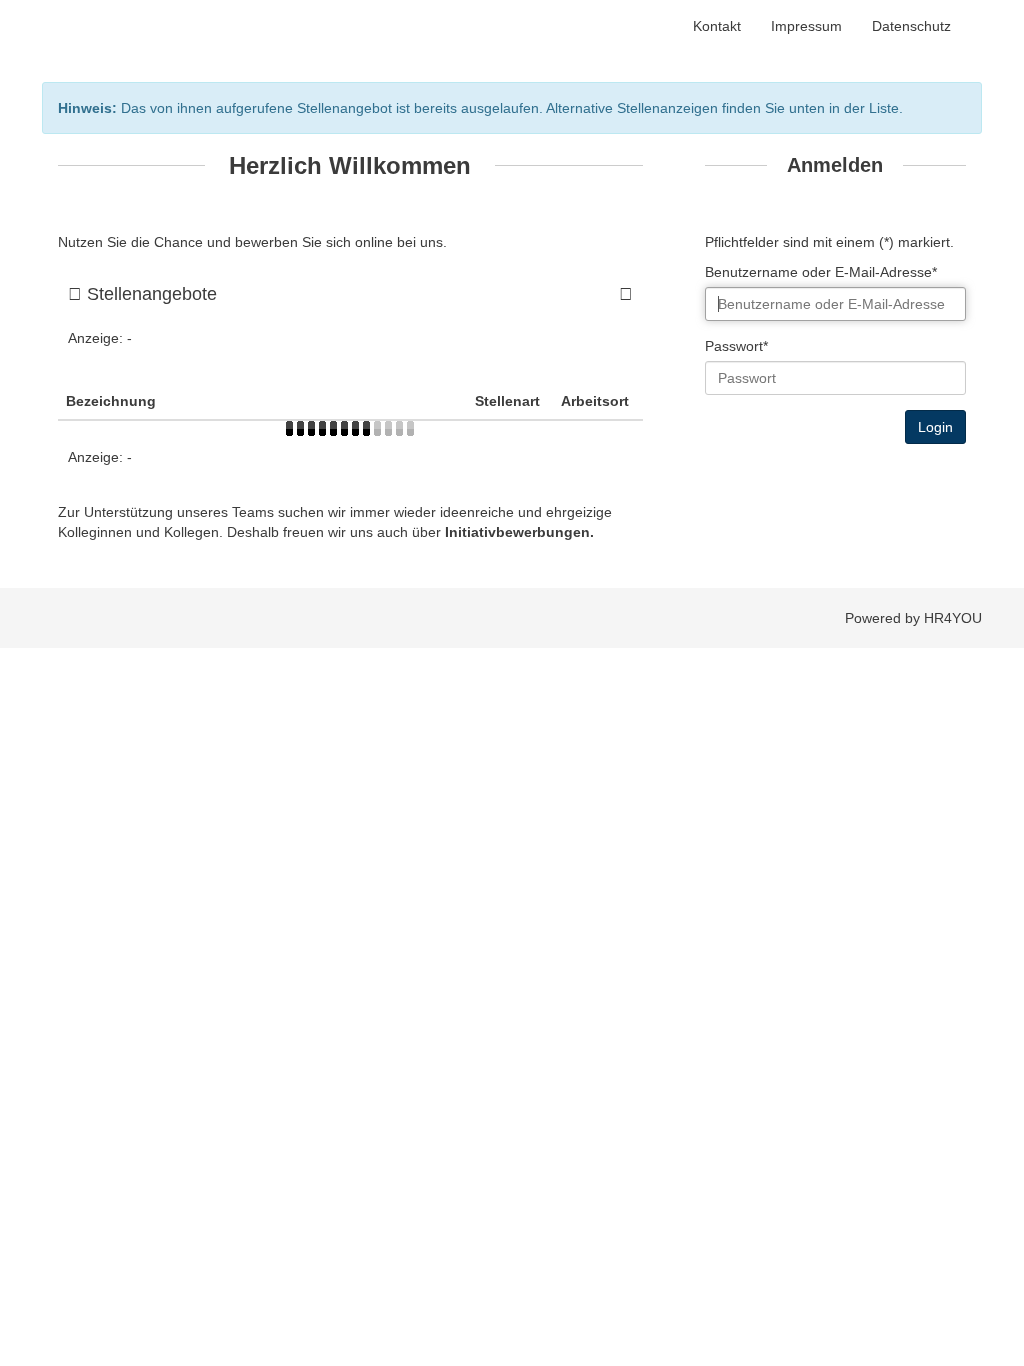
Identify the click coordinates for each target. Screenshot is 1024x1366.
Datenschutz (911, 26)
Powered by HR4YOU (913, 618)
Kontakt (717, 26)
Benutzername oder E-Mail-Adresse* (821, 272)
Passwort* (736, 346)
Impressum (806, 26)
